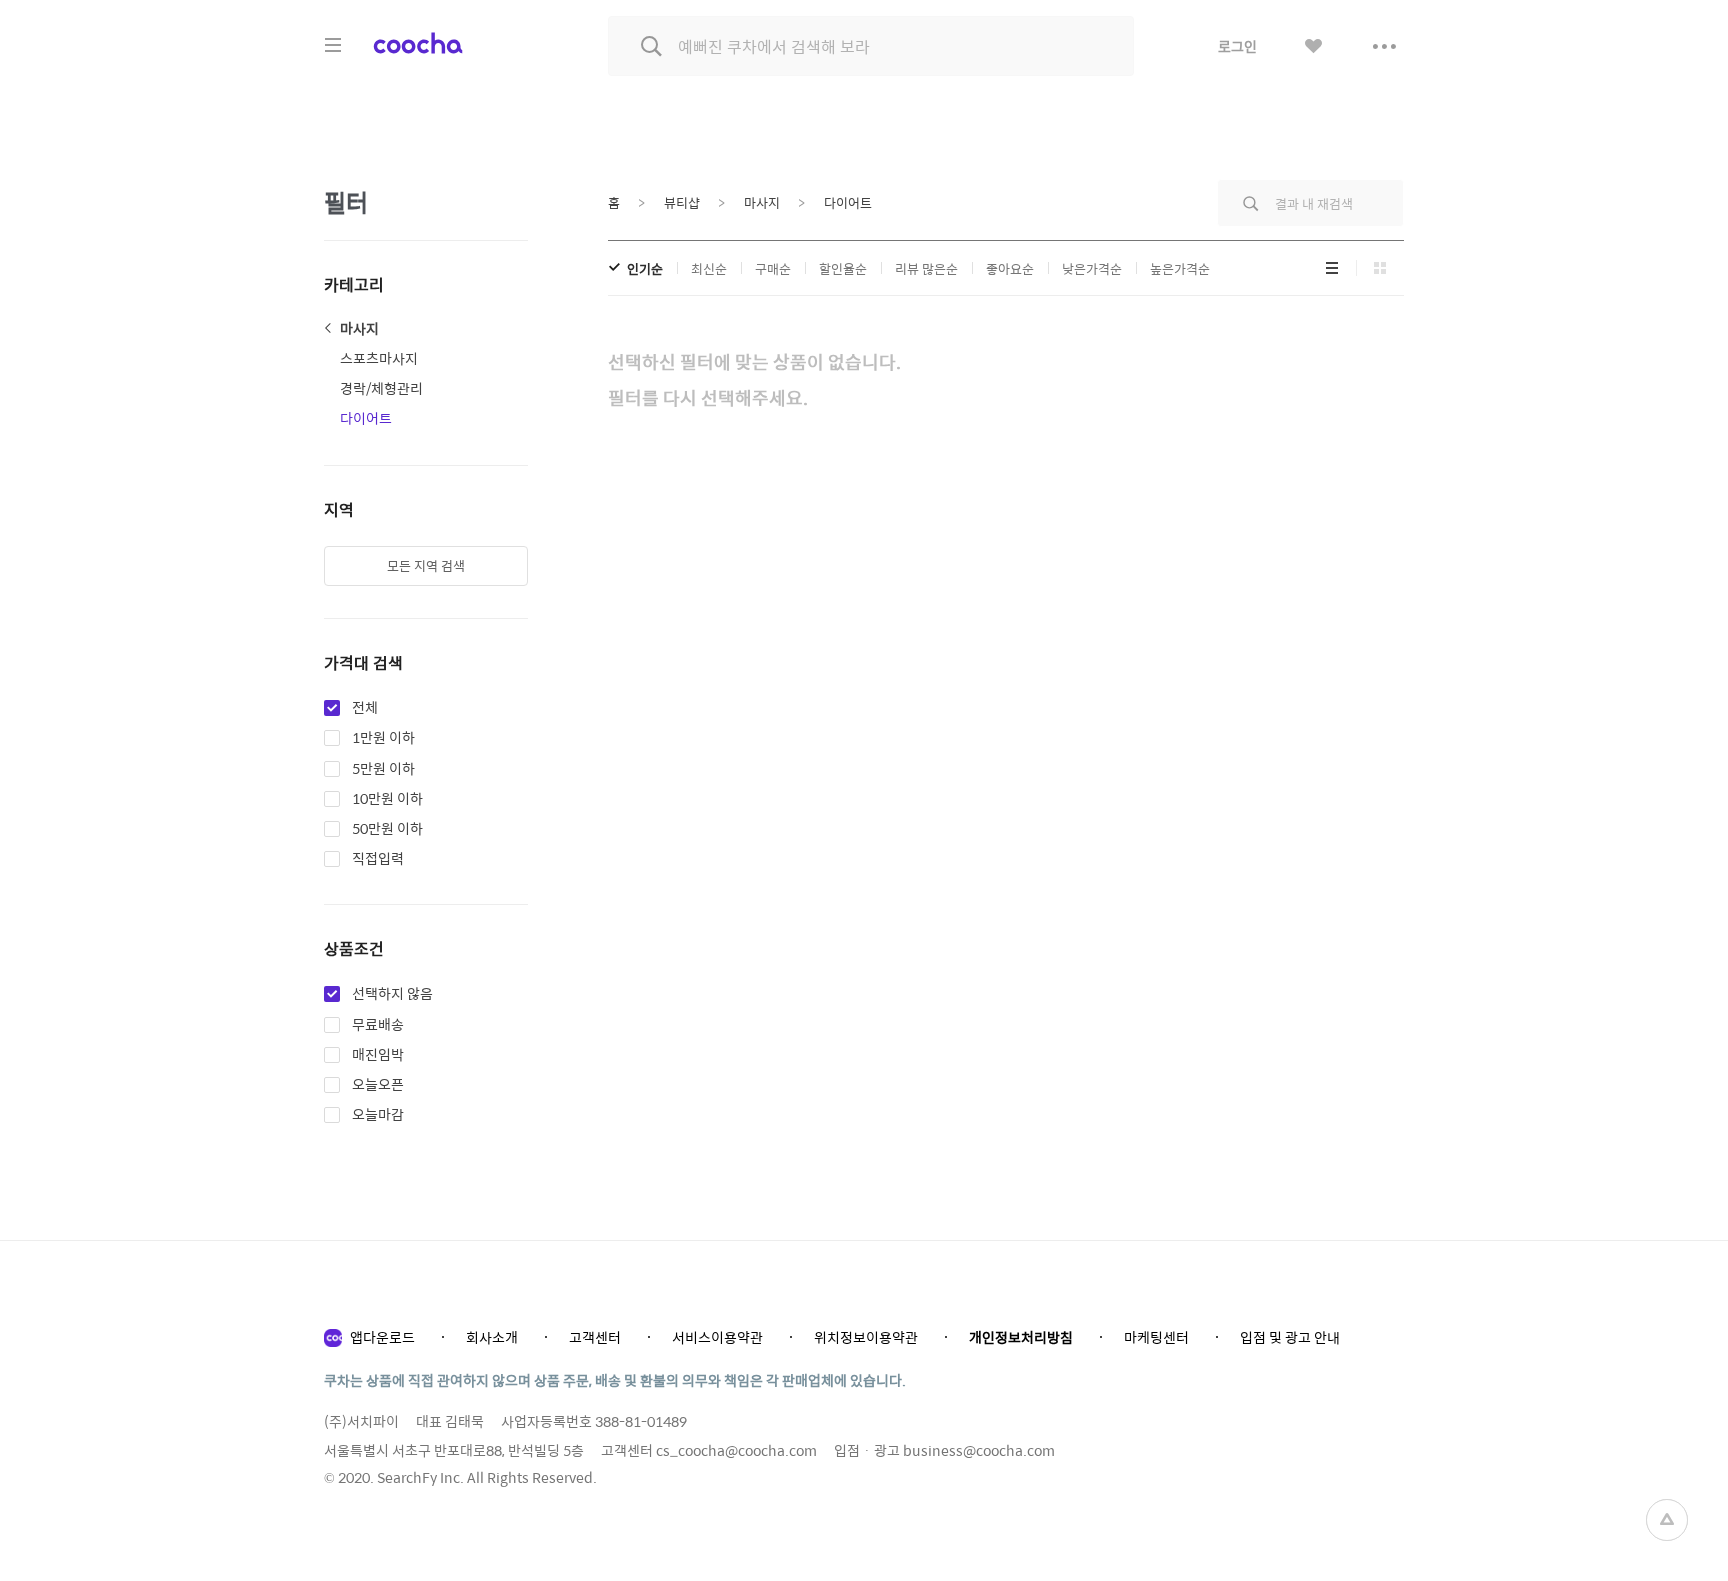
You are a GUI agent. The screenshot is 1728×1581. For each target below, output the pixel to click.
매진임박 (378, 1055)
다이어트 (366, 418)
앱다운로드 (382, 1337)
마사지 (359, 328)
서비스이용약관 (717, 1337)
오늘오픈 (378, 1085)
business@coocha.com (979, 1450)
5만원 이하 (383, 769)
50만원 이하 (387, 829)
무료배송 (378, 1025)
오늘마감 (378, 1115)
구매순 (773, 268)
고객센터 (595, 1337)
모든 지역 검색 (426, 565)
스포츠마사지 (379, 358)
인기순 (645, 268)
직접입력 (378, 859)
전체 (365, 708)
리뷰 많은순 (926, 268)
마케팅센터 (1156, 1337)
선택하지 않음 (392, 994)
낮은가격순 (1092, 268)
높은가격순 (1180, 268)
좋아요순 (1010, 268)
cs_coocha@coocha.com (736, 1450)
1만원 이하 (383, 738)
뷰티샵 (682, 202)
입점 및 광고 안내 (1290, 1337)
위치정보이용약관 (866, 1337)
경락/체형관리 (381, 388)
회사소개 (492, 1337)
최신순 (709, 268)
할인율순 (843, 268)
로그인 (1237, 46)
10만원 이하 (387, 799)
